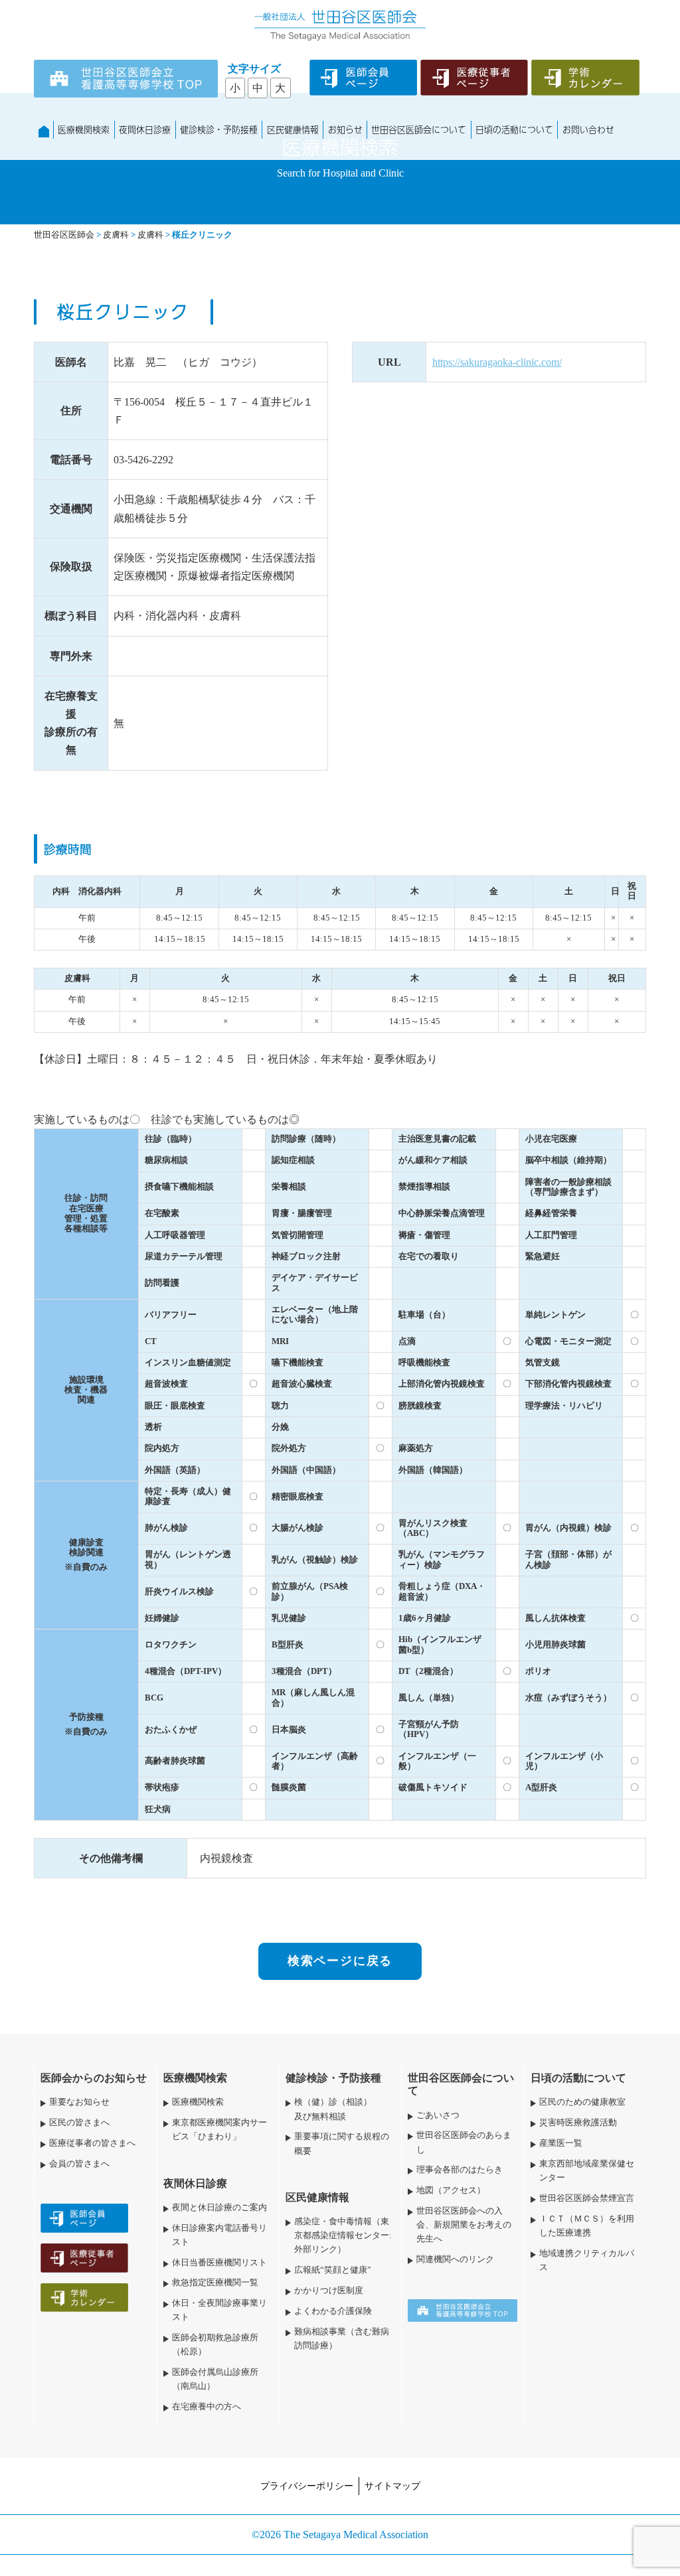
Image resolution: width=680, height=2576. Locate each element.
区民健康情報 (293, 129)
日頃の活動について (514, 129)
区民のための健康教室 (582, 2102)
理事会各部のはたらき (460, 2170)
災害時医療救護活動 (578, 2123)
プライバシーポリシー (307, 2486)
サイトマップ (392, 2486)
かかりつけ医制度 (329, 2291)
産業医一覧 (561, 2143)
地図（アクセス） (451, 2190)
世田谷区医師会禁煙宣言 (587, 2198)
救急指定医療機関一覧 (215, 2283)
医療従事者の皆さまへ (92, 2143)
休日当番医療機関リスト (219, 2263)
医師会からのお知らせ (94, 2078)
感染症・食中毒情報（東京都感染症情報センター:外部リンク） (343, 2235)
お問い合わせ (588, 129)
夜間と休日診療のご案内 (219, 2208)
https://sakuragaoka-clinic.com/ (497, 362)
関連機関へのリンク (455, 2259)
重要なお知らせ (79, 2102)
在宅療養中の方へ (207, 2407)
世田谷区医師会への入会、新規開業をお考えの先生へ (464, 2225)
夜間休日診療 (145, 129)
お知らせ (345, 129)
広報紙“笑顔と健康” (333, 2270)
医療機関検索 (84, 129)
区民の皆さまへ (79, 2123)
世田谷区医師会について (419, 129)
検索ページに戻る (340, 1961)
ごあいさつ (438, 2115)
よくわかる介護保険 (333, 2311)
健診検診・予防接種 (219, 129)
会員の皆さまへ (79, 2164)
